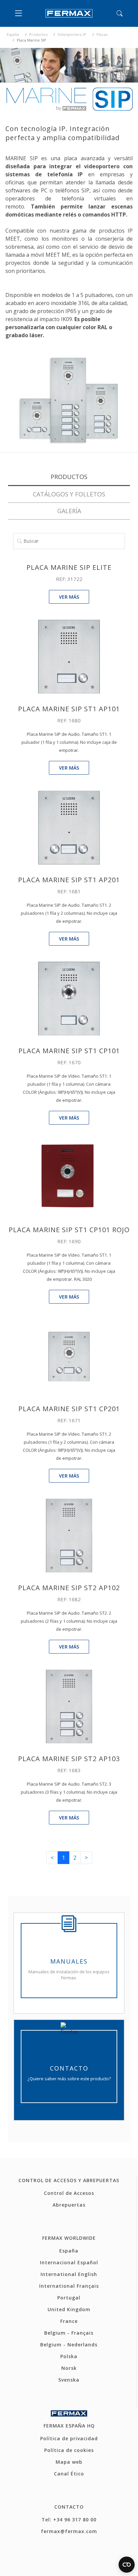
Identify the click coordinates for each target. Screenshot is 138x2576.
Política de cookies (69, 2450)
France (69, 2321)
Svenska (69, 2380)
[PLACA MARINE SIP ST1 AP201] (69, 827)
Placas (102, 34)
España (13, 34)
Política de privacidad (69, 2438)
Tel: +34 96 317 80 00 (69, 2520)
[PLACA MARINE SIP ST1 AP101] (69, 656)
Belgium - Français (69, 2333)
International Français (69, 2286)
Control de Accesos (69, 2193)
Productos (38, 34)
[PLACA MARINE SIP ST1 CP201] (69, 1356)
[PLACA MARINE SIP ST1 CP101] (69, 998)
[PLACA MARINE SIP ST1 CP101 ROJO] (69, 1177)
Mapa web (69, 2462)
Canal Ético (69, 2474)
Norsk (69, 2368)
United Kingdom (69, 2309)
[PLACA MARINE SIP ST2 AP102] (69, 1535)
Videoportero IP (72, 34)
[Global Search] (120, 13)
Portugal (69, 2298)
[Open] (20, 13)
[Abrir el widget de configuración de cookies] (127, 2565)
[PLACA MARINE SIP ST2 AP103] (69, 1706)
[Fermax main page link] (69, 13)
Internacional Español (69, 2262)
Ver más (69, 597)
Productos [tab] (69, 477)
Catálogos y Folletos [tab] (69, 494)
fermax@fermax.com (69, 2531)
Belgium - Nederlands (69, 2345)
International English (69, 2274)
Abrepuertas (69, 2205)
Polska (69, 2356)
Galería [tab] (69, 511)
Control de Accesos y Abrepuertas (69, 2180)
